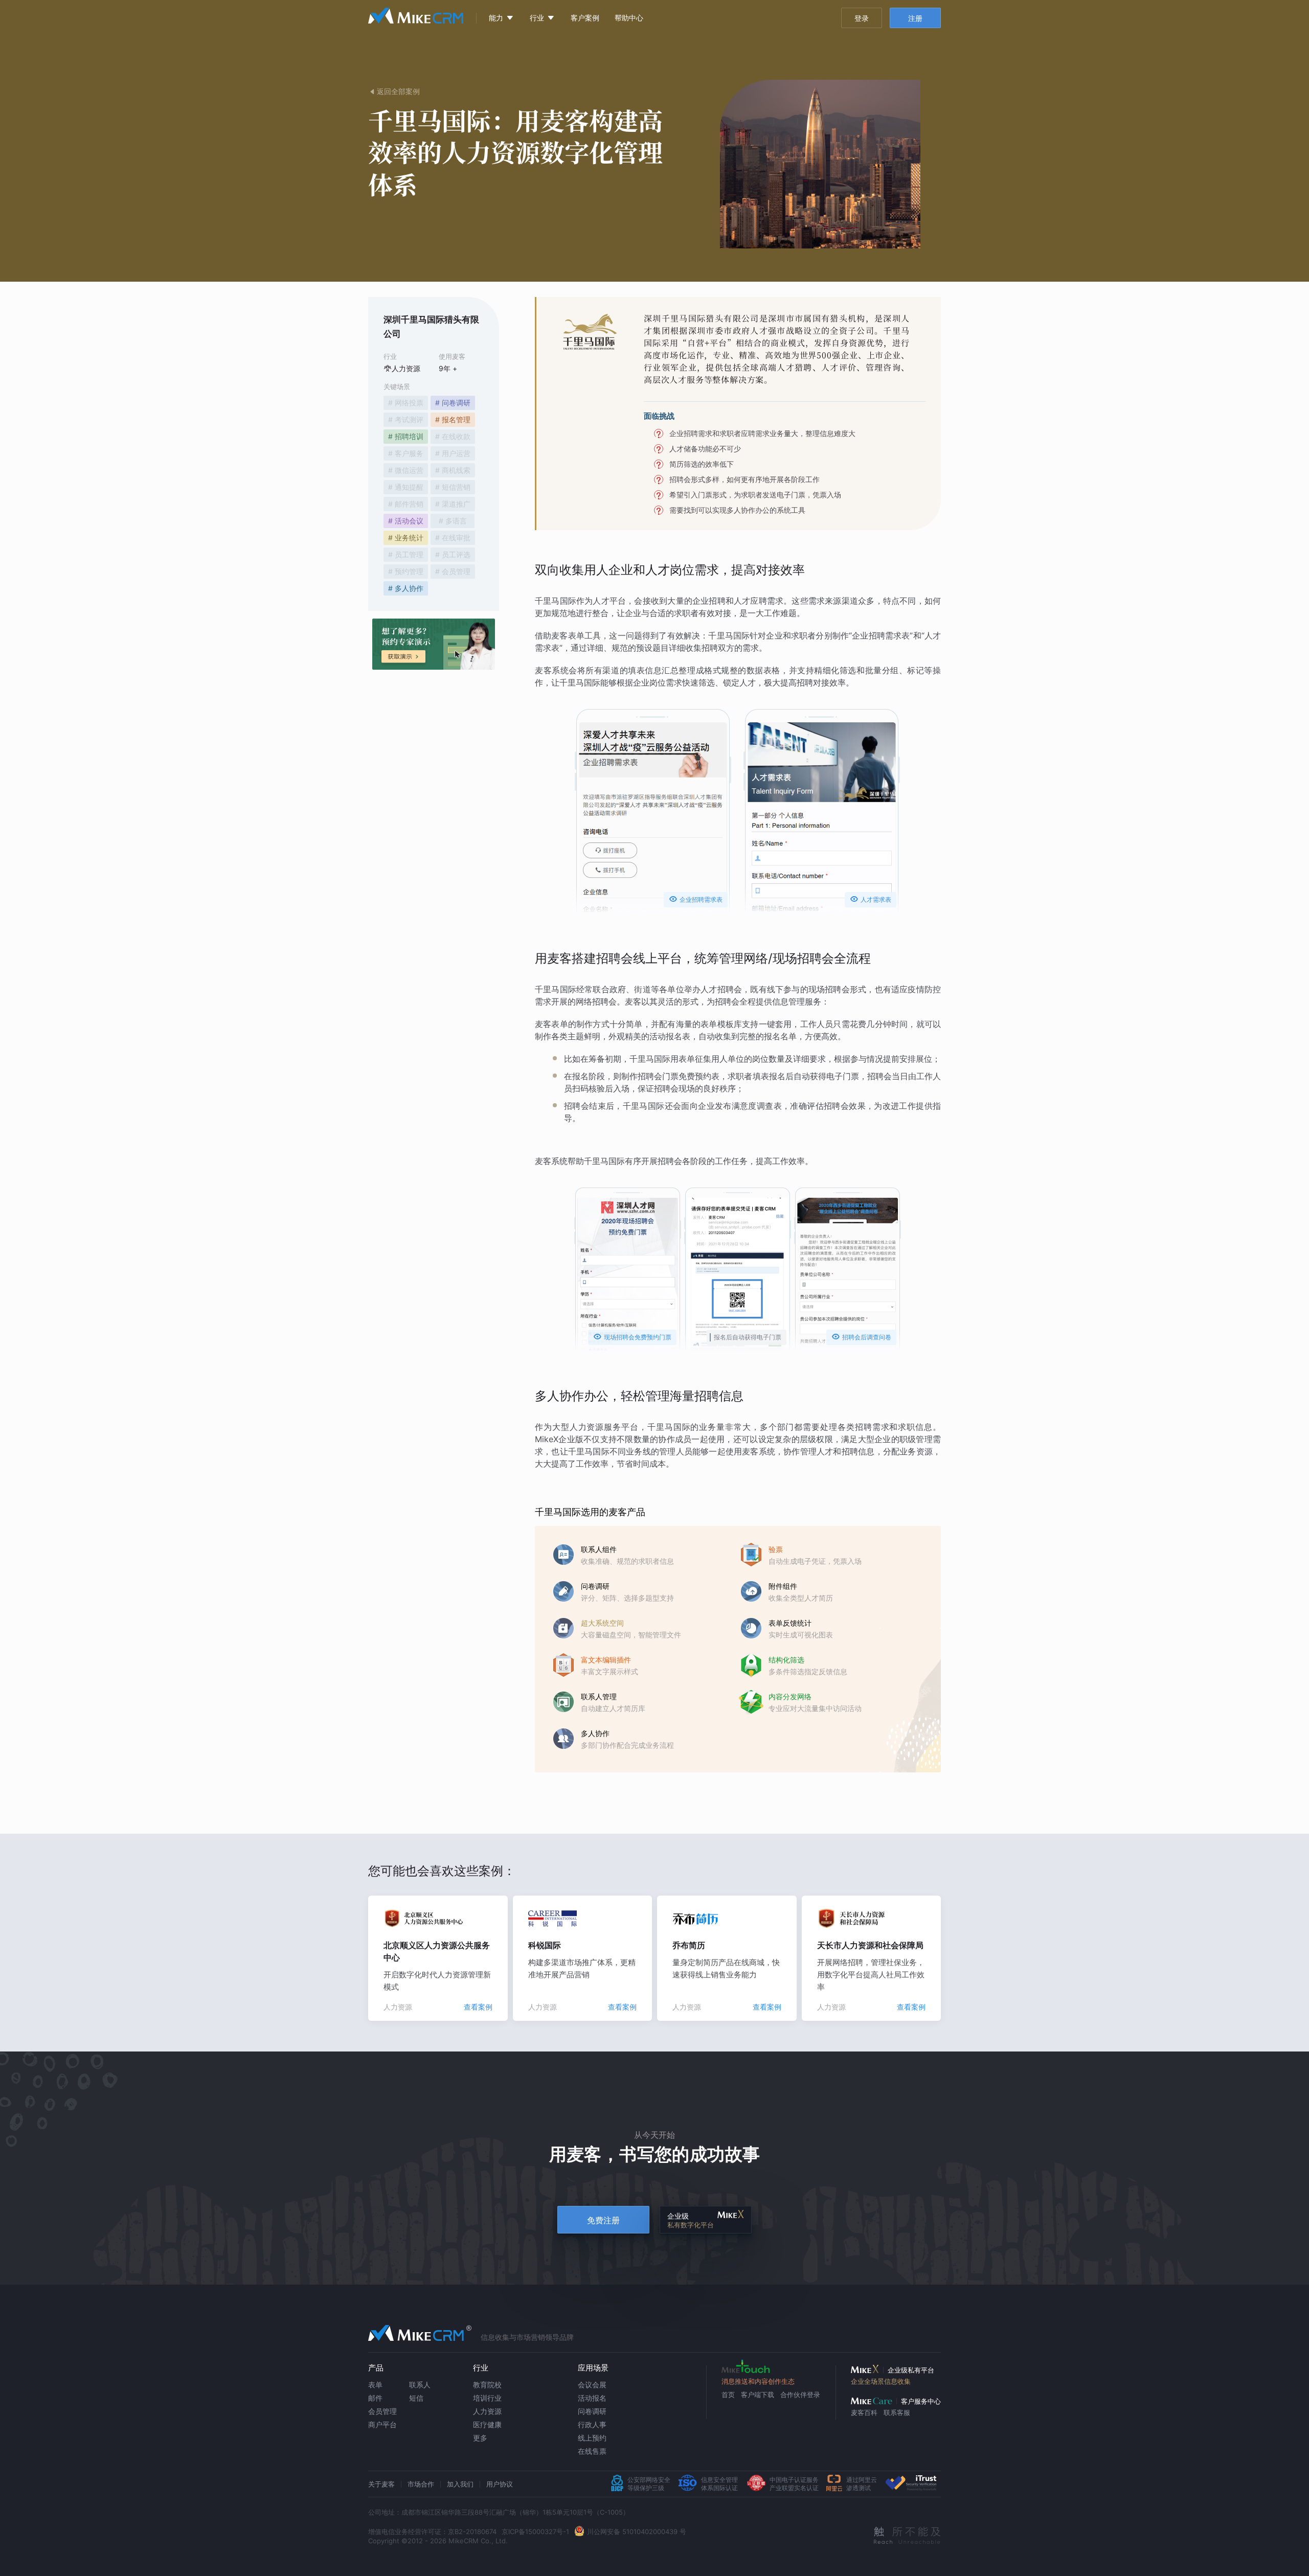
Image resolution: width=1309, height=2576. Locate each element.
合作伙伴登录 (800, 2395)
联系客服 (897, 2412)
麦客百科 (864, 2412)
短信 (416, 2398)
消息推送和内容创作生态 (758, 2381)
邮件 (375, 2398)
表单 (375, 2385)
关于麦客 (381, 2484)
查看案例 (478, 2007)
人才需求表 (871, 899)
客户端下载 (758, 2395)
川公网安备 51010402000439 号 (637, 2532)
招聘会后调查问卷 (861, 1337)
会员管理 (382, 2411)
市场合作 (421, 2484)
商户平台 (382, 2424)
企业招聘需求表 (696, 899)
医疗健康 (487, 2424)
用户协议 (500, 2484)
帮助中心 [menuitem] (629, 18)
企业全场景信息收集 (881, 2381)
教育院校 (487, 2385)
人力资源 (487, 2411)
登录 (862, 18)
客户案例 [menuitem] (585, 18)
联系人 (420, 2385)
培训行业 (487, 2398)
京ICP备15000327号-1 (535, 2532)
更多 (480, 2438)
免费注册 (603, 2220)
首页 (728, 2395)
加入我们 (460, 2484)
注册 (915, 18)
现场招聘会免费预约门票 (632, 1337)
